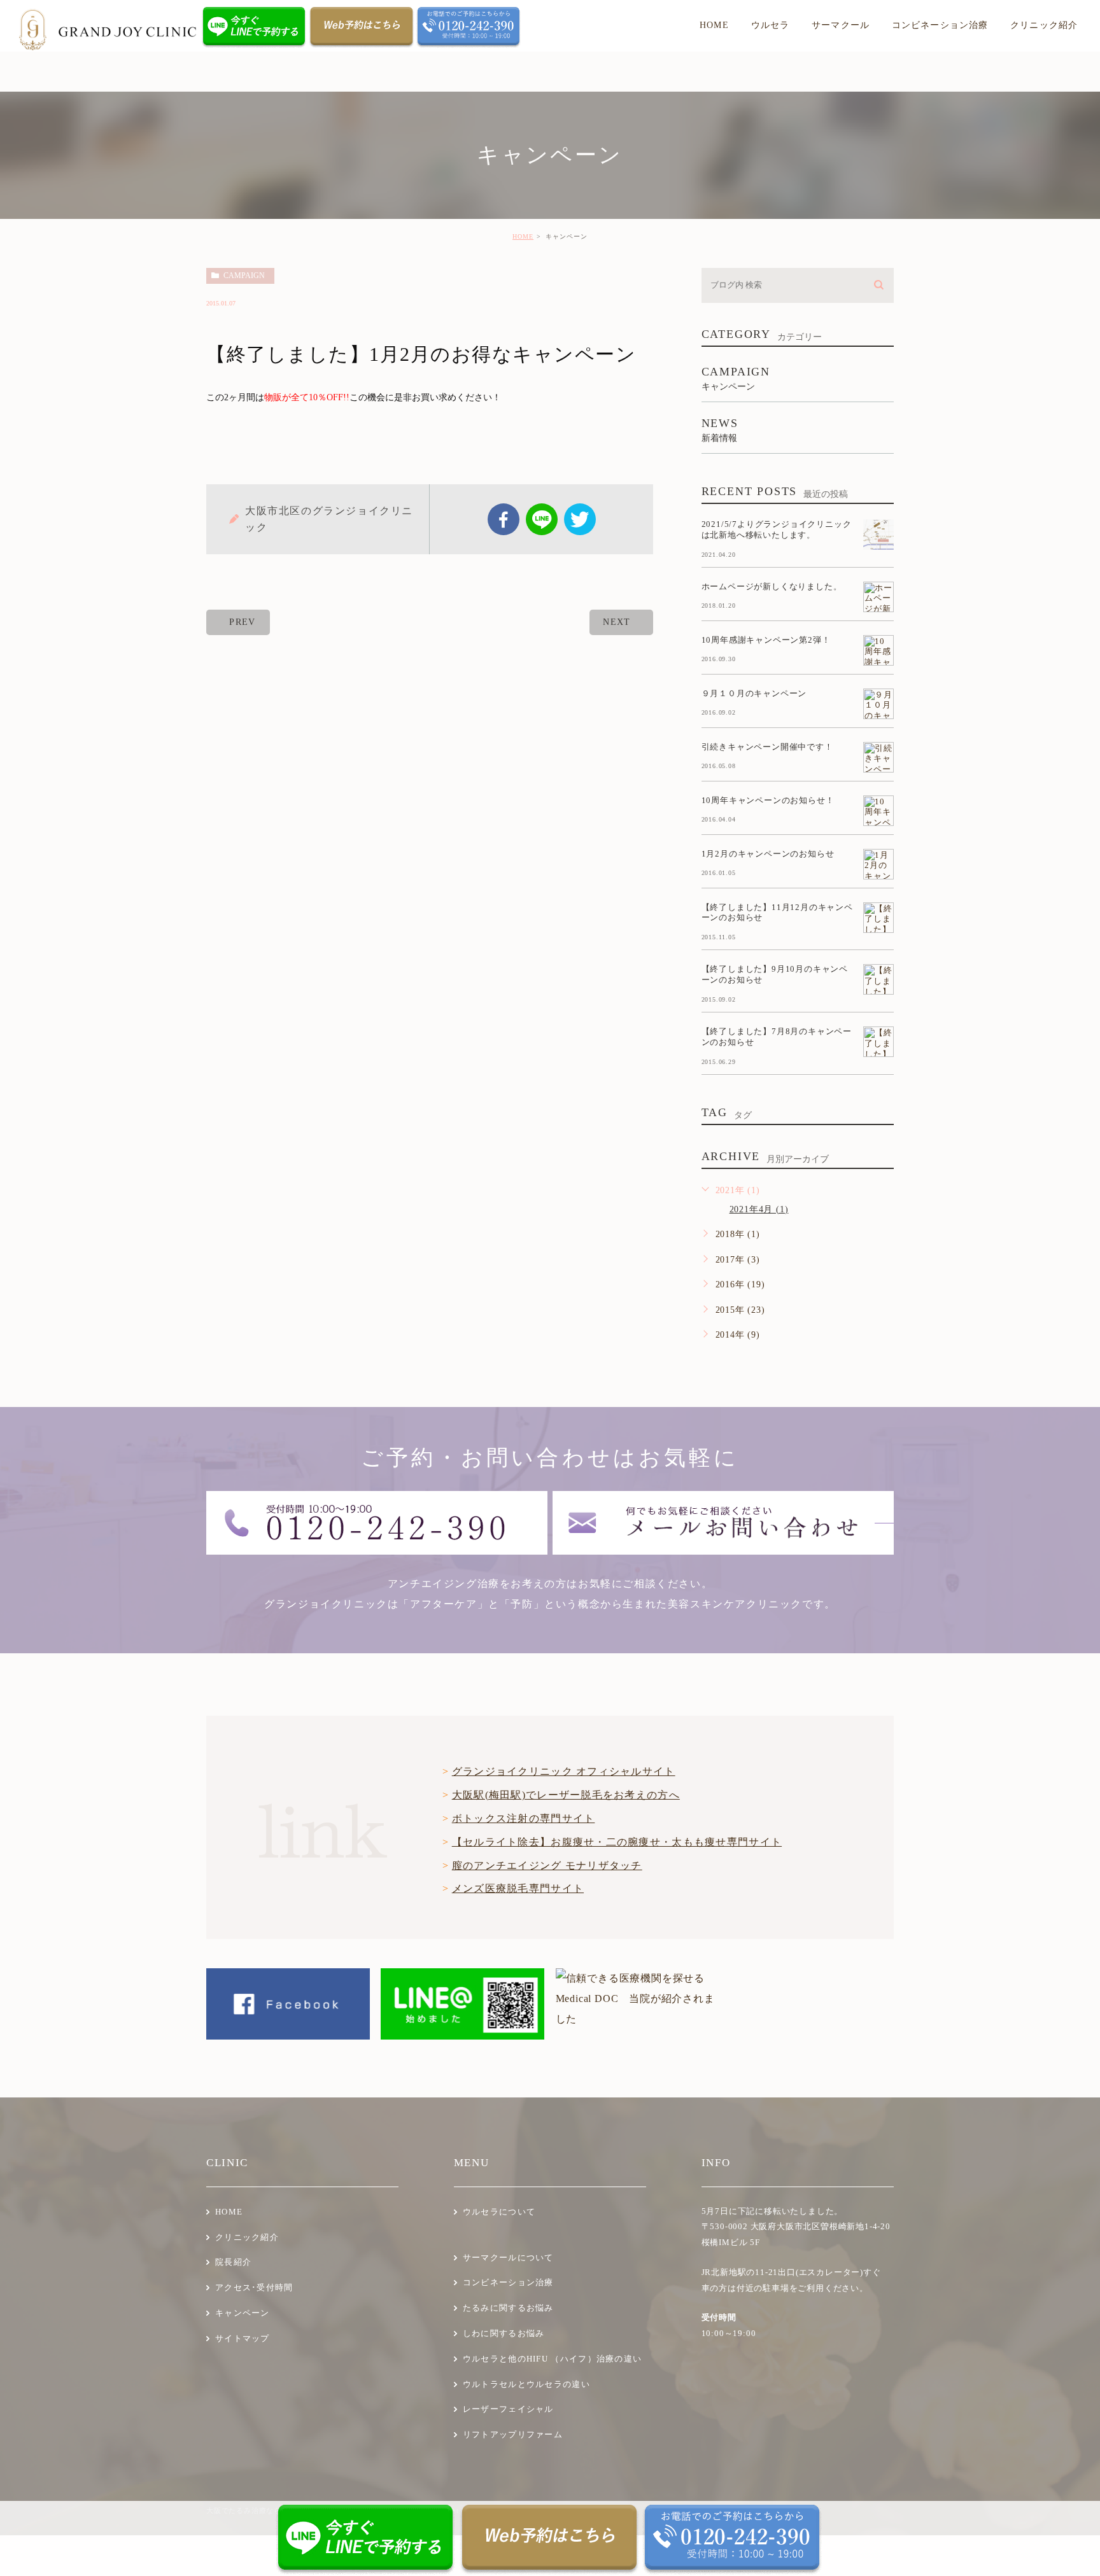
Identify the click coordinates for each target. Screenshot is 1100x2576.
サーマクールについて (508, 2257)
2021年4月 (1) (759, 1209)
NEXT (617, 622)
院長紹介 (233, 2262)
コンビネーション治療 (508, 2282)
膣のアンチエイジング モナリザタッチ (547, 1865)
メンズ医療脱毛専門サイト (518, 1888)
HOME (523, 236)
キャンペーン (243, 2313)
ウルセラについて (499, 2212)
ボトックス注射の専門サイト (524, 1818)
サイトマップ (243, 2338)
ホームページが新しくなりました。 (772, 586)
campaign (244, 276)
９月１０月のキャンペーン (754, 693)
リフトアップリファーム (513, 2434)
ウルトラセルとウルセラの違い (526, 2384)
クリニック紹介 (247, 2237)
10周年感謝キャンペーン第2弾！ (766, 640)
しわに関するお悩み (504, 2333)
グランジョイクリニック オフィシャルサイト (564, 1771)
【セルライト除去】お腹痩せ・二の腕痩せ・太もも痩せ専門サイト (617, 1842)
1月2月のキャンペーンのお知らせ (768, 854)
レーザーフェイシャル (508, 2409)
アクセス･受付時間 (254, 2287)
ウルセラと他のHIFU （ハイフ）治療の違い (553, 2359)
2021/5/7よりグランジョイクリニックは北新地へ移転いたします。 (777, 529)
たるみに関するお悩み (508, 2308)
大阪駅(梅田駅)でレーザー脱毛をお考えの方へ (566, 1795)
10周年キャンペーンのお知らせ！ (768, 800)
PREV (243, 622)
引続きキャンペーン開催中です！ (767, 747)
